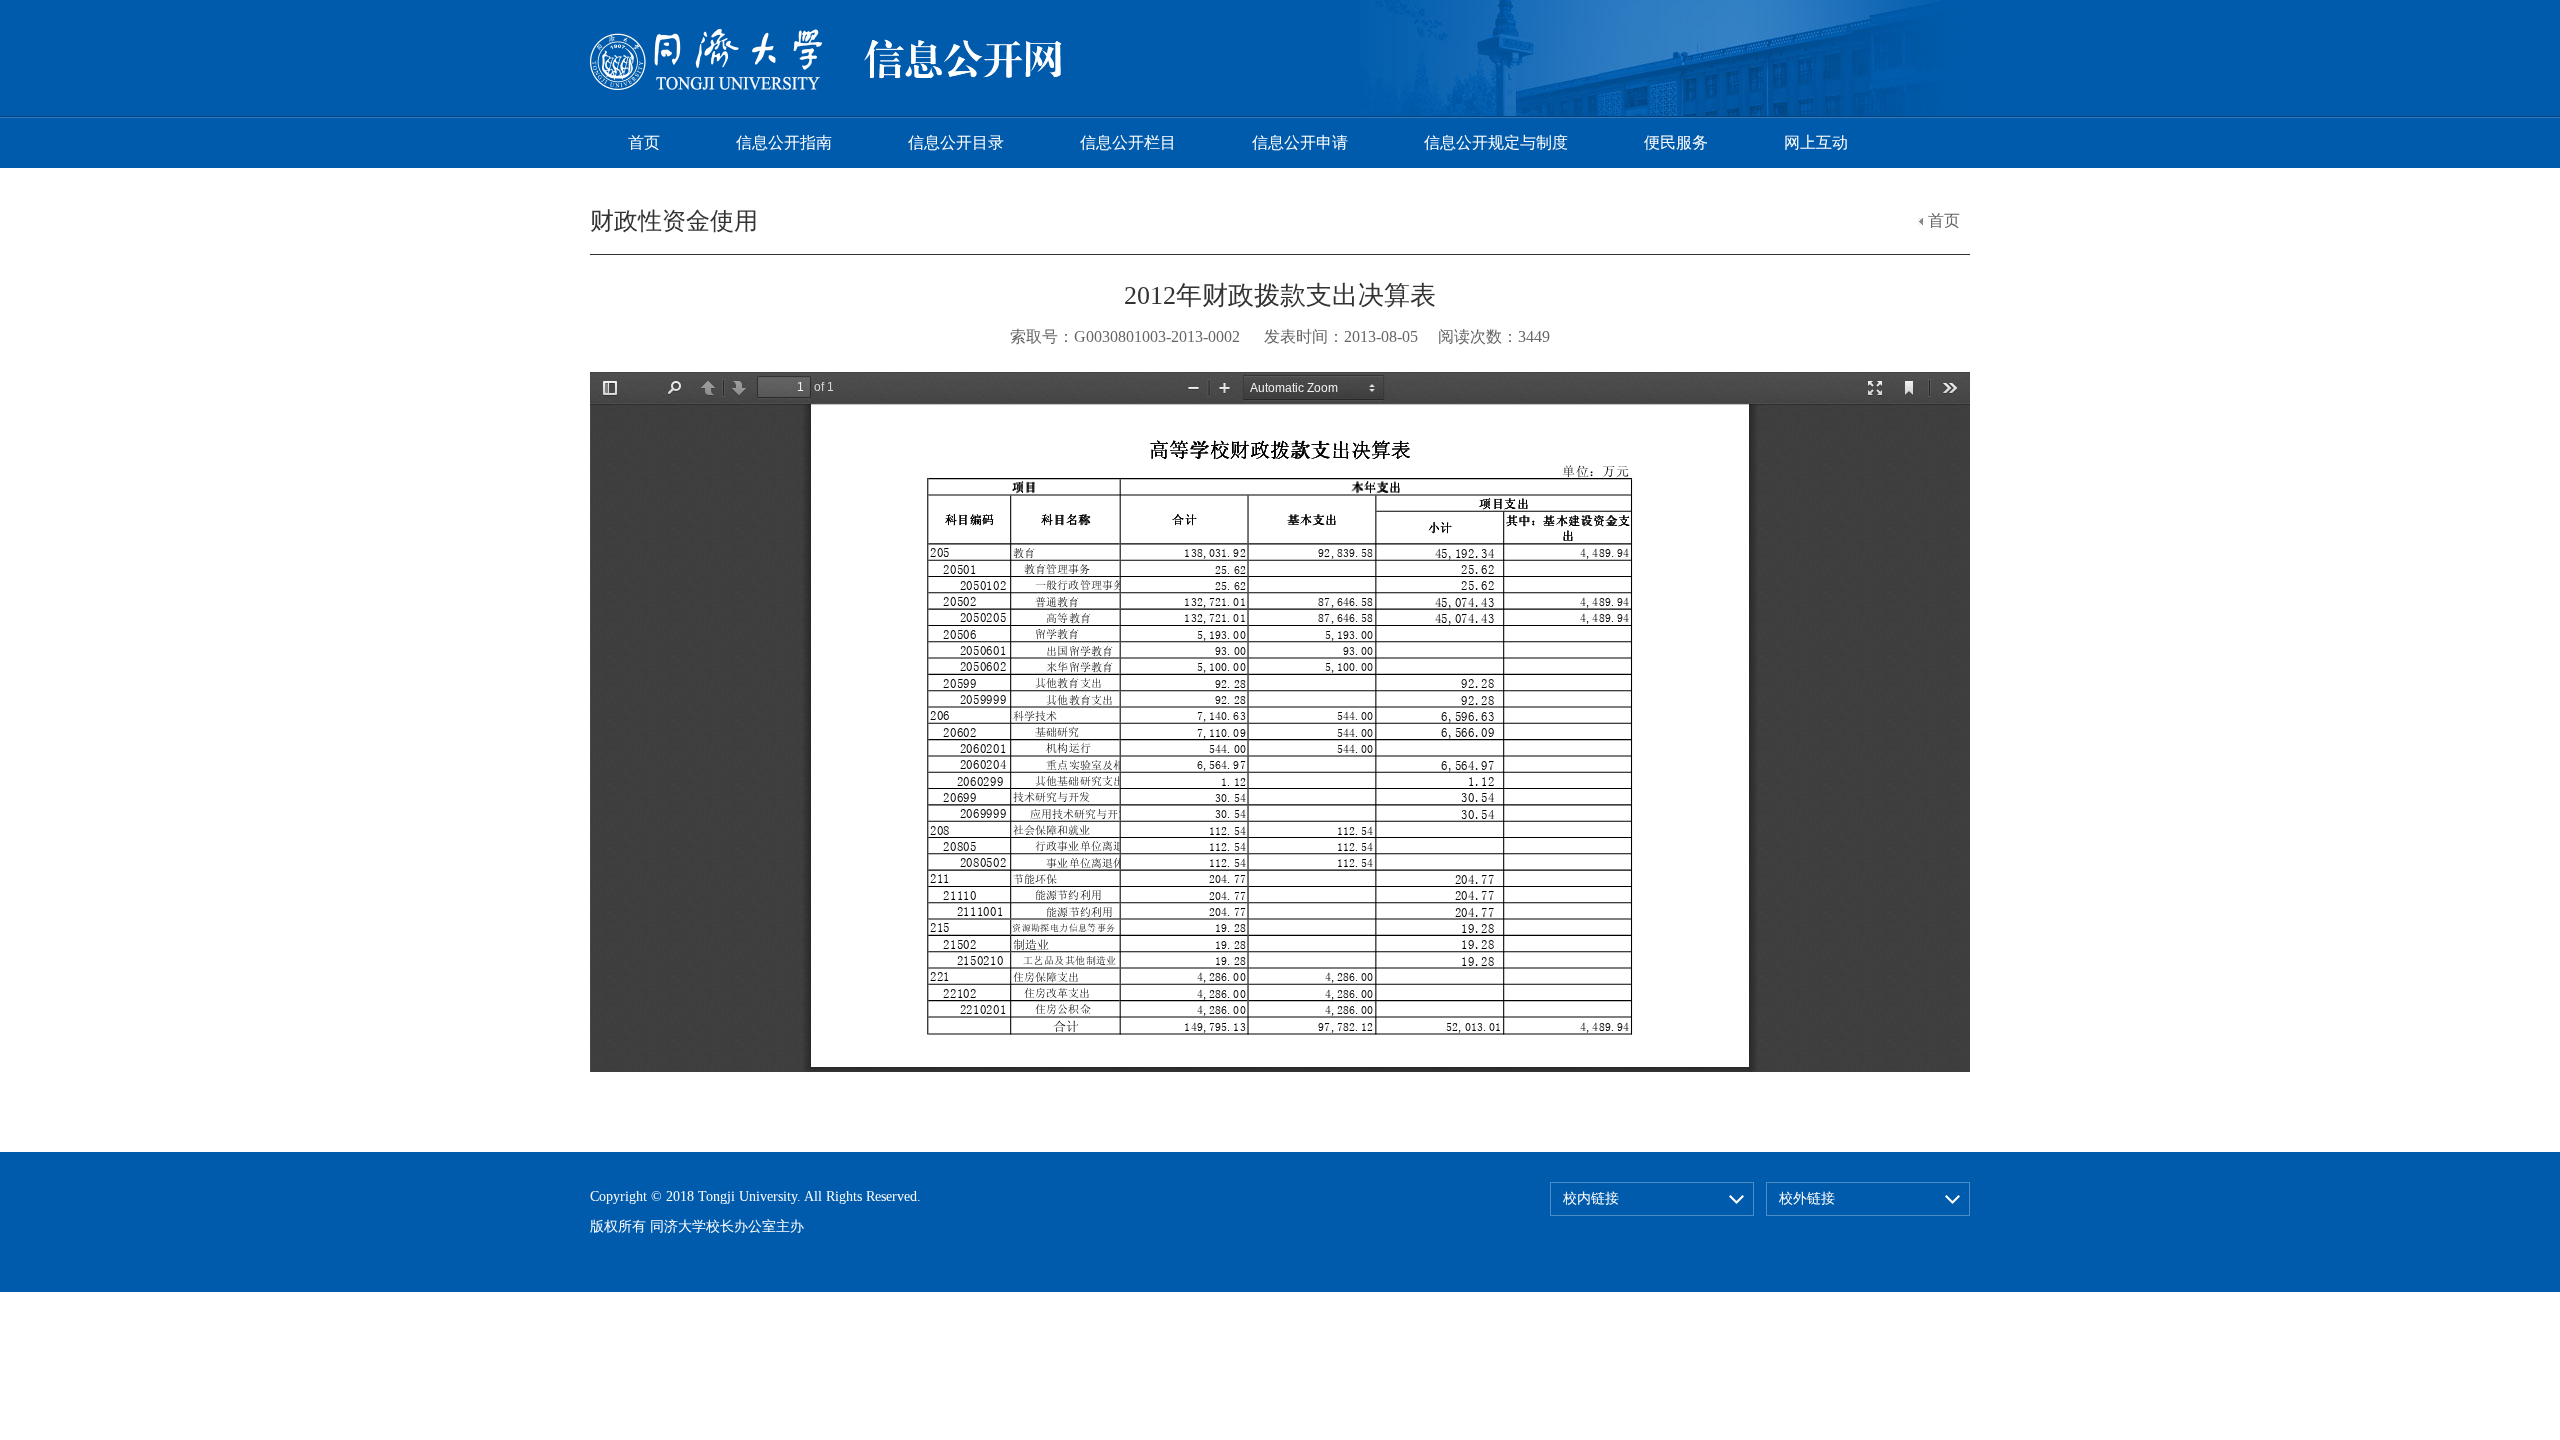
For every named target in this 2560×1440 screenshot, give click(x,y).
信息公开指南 (784, 142)
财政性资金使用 (674, 221)
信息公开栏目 (1128, 142)
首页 (644, 142)
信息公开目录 (956, 142)
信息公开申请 (1300, 142)
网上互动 (1816, 142)
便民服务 (1676, 142)
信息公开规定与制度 (1496, 142)
